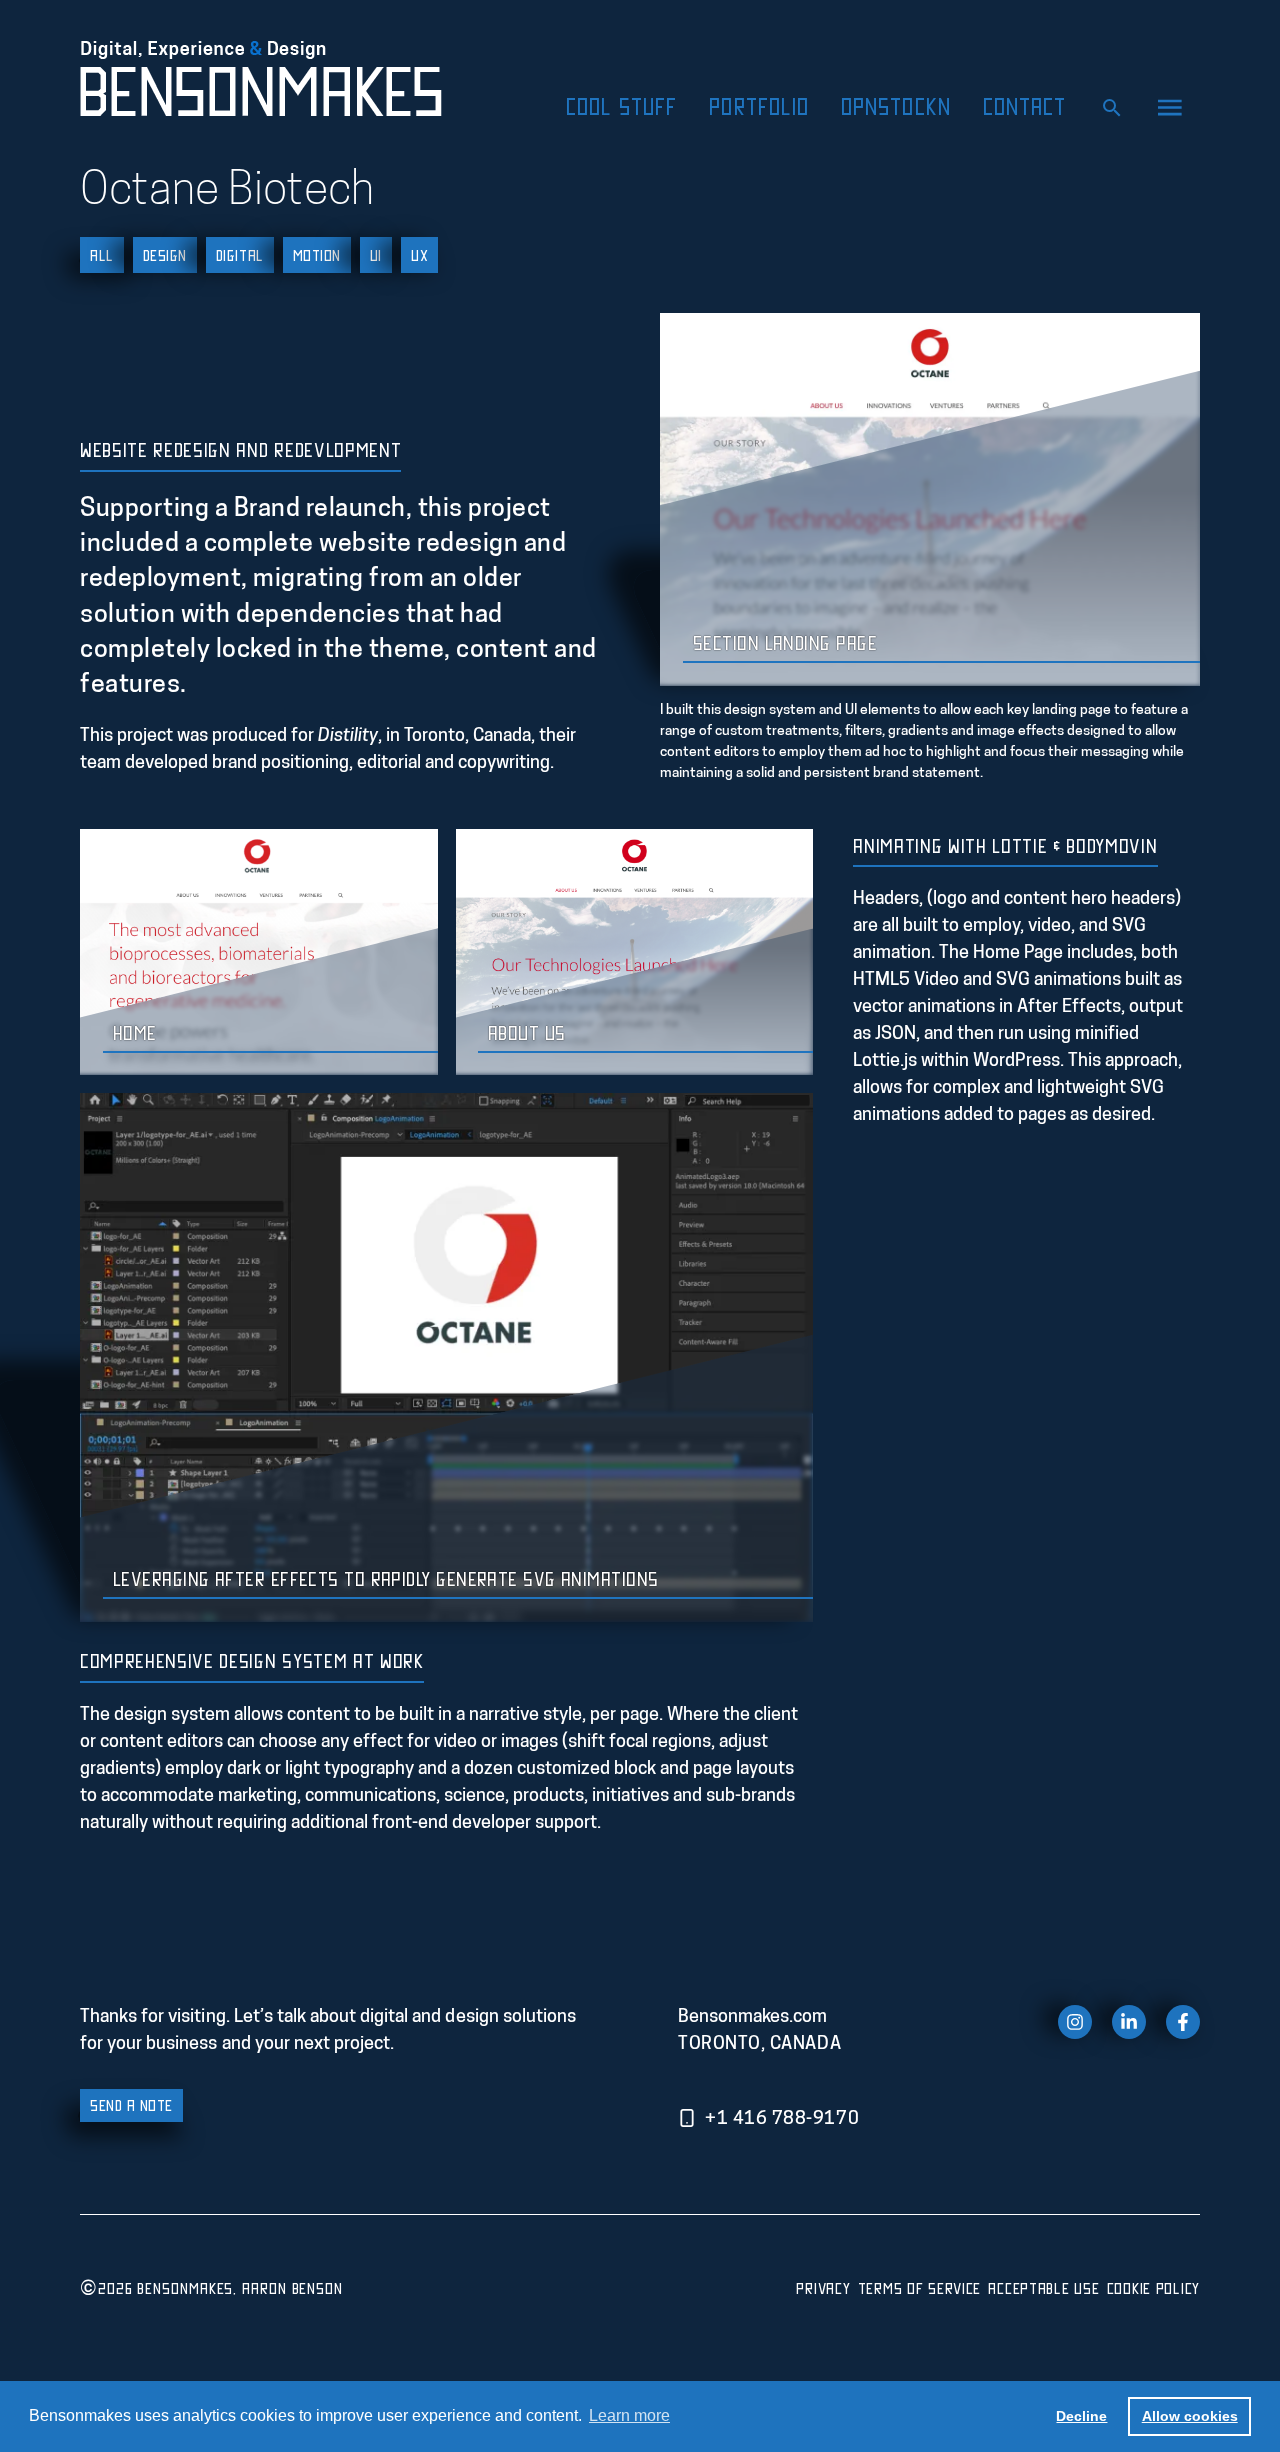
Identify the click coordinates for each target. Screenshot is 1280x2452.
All (102, 255)
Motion (317, 255)
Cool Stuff (622, 106)
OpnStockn (896, 106)
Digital (240, 255)
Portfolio (759, 106)
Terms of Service (920, 2288)
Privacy (823, 2288)
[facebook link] (1183, 2022)
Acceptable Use (1043, 2288)
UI (376, 255)
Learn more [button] (629, 2415)
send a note (131, 2105)
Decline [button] (1081, 2416)
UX (419, 255)
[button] (1171, 106)
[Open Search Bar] (1112, 106)
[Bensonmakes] (268, 80)
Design (165, 255)
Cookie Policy (1153, 2288)
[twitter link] (1129, 2022)
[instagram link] (1075, 2022)
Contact (1025, 106)
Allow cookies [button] (1190, 2416)
